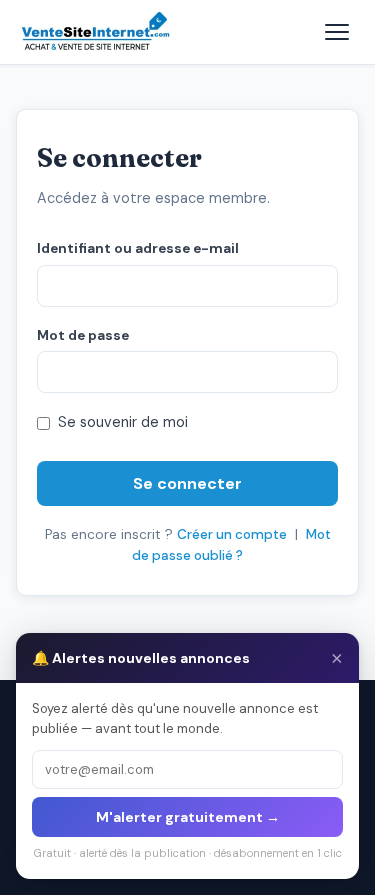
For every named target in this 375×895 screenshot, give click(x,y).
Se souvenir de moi (123, 422)
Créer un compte (232, 534)
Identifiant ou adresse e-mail (138, 248)
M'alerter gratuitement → (188, 817)
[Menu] (337, 32)
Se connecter (187, 483)
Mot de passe (83, 335)
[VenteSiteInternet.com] (97, 32)
